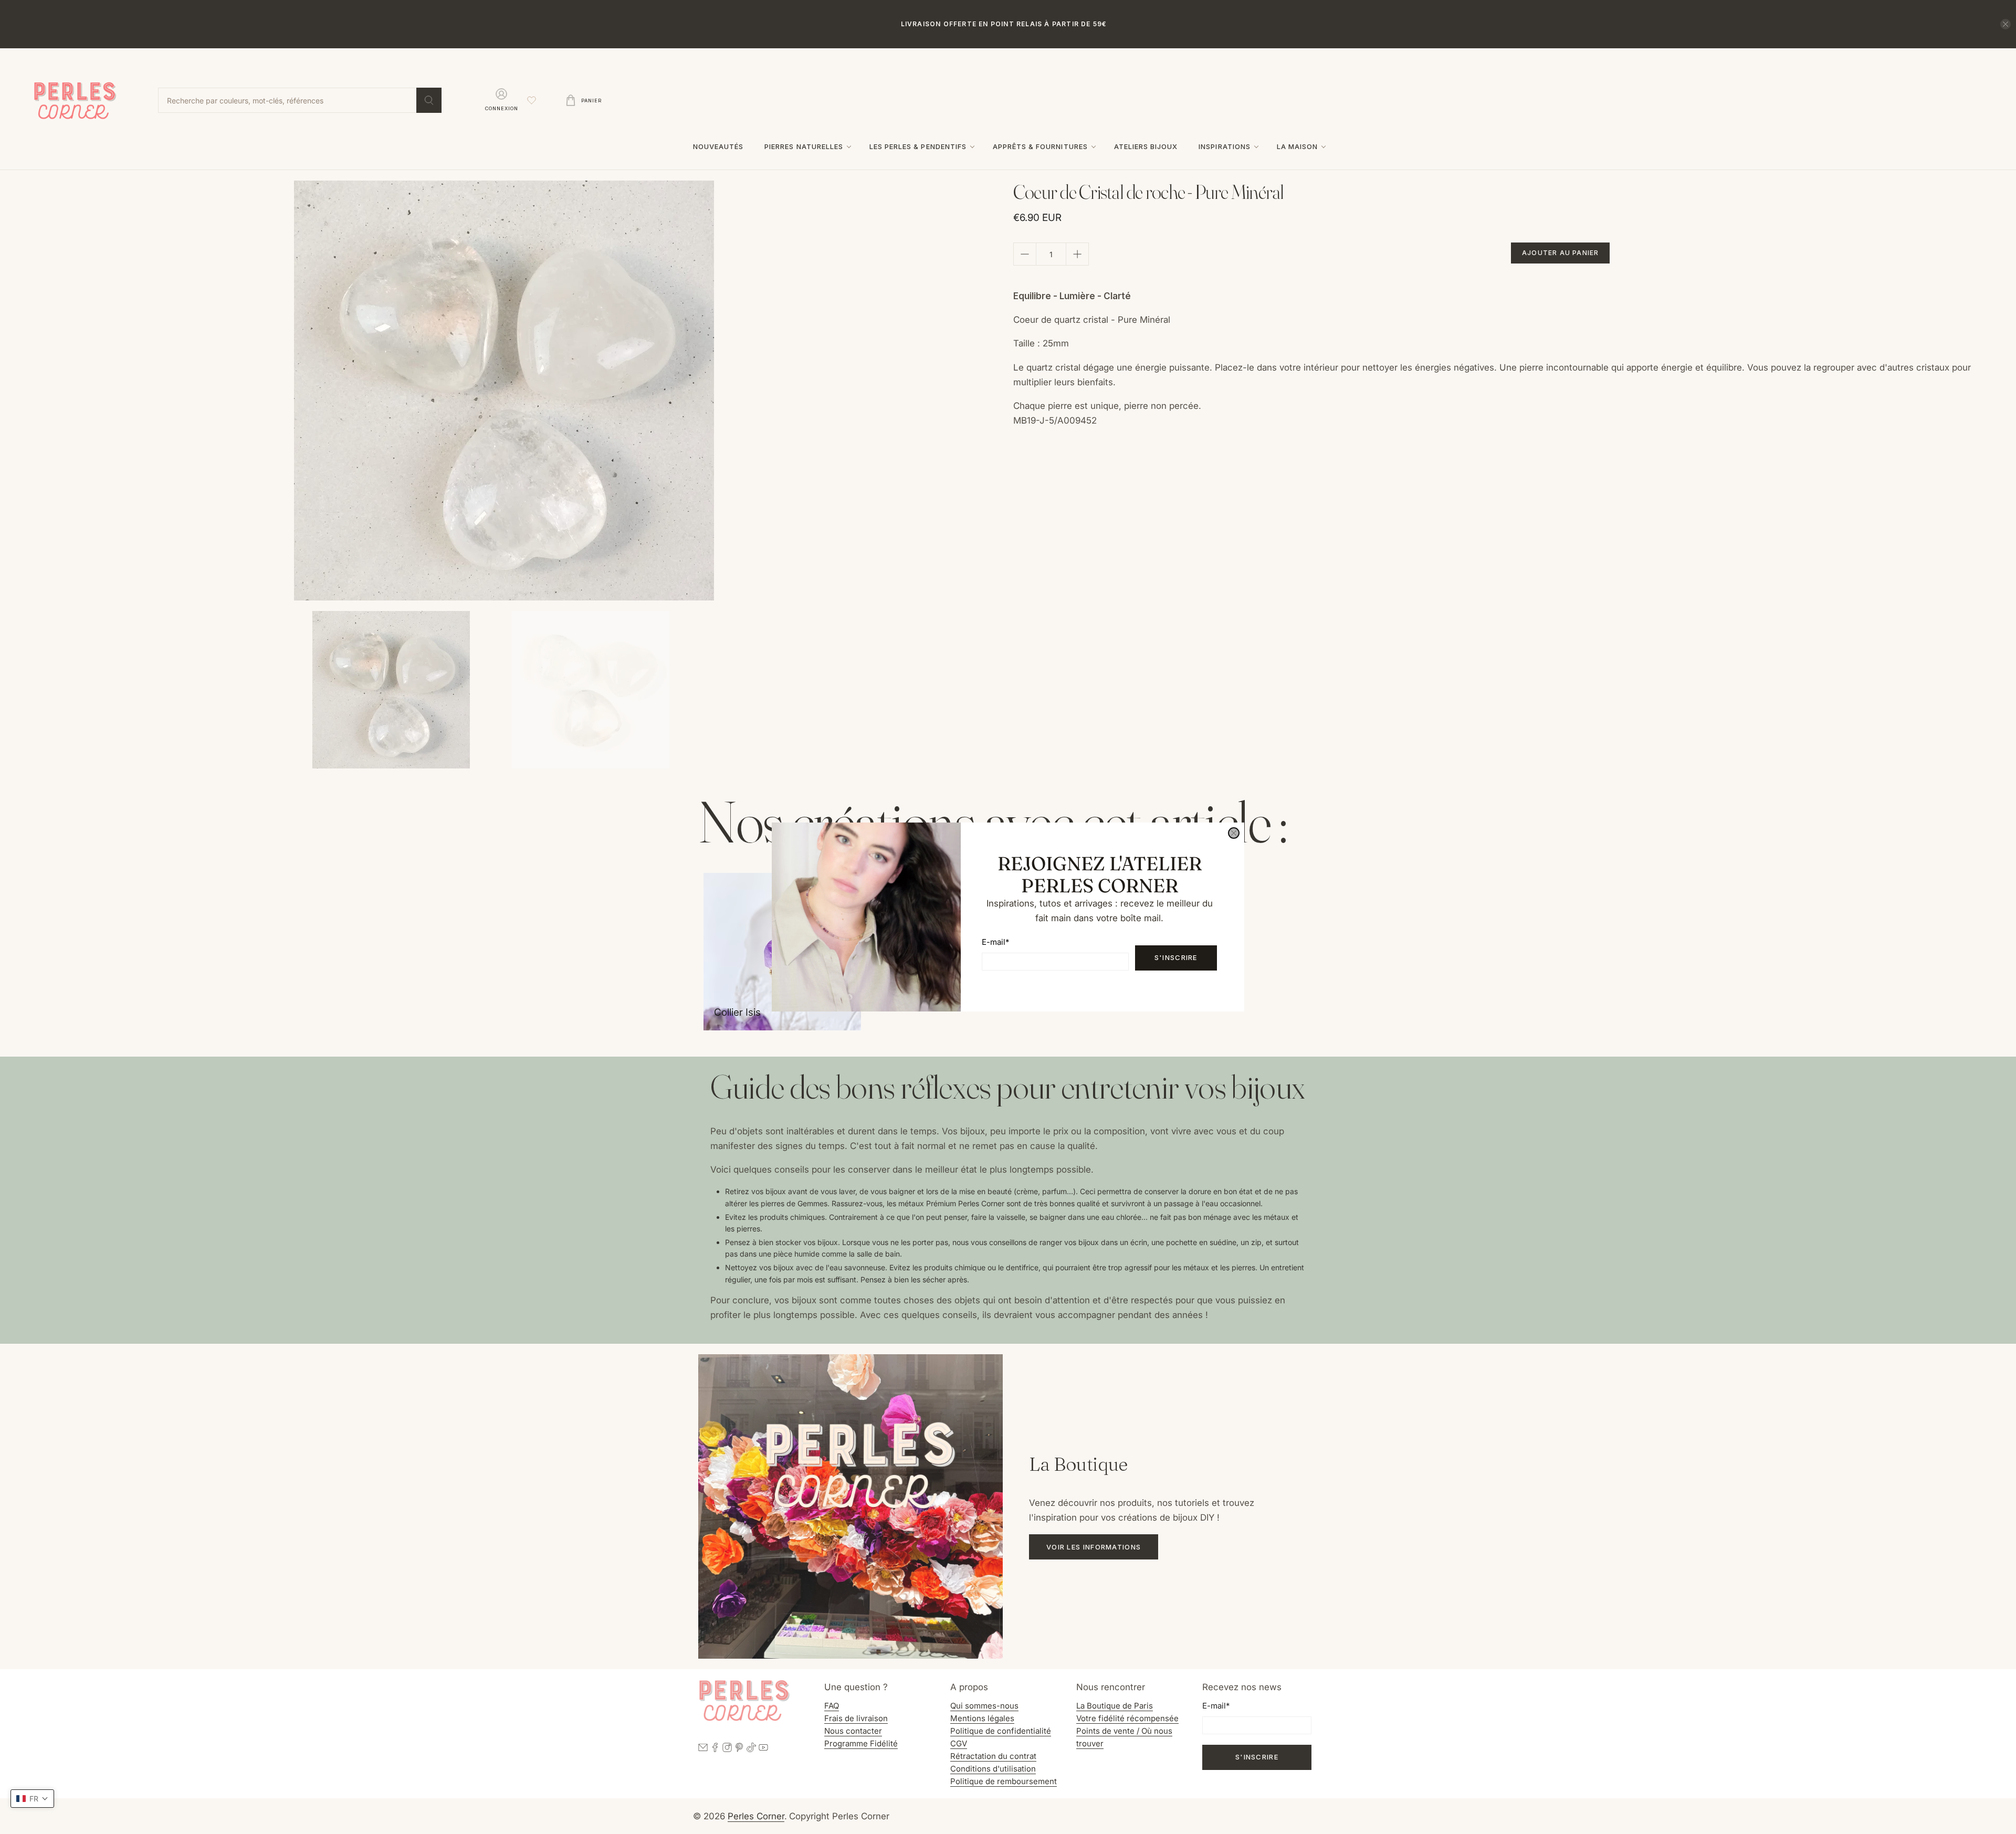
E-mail (995, 942)
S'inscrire (1176, 957)
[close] (1234, 833)
